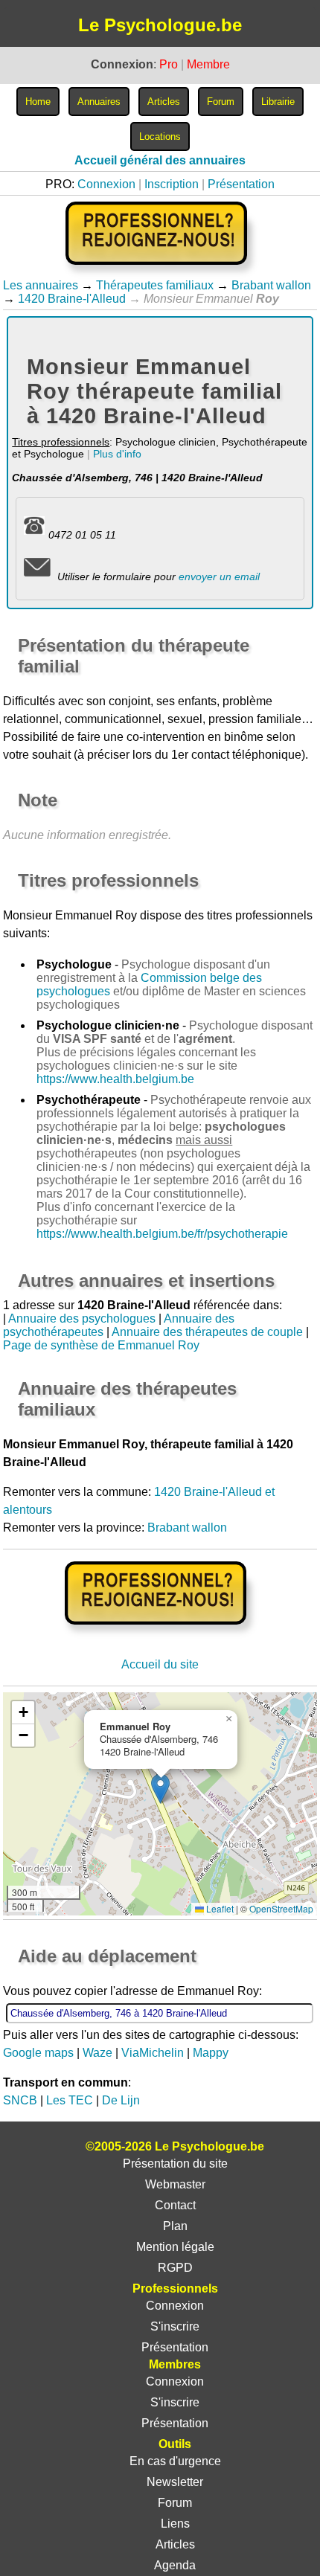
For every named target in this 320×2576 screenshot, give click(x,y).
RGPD (175, 2268)
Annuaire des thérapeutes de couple (207, 1332)
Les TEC (70, 2100)
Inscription (172, 184)
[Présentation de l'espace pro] (160, 1635)
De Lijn (121, 2100)
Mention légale (175, 2247)
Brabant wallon (271, 285)
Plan (175, 2226)
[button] (160, 1789)
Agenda (175, 2565)
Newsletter (175, 2482)
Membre (208, 64)
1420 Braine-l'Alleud (72, 299)
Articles (175, 2544)
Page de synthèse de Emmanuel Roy (101, 1345)
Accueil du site (160, 1664)
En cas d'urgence (175, 2461)
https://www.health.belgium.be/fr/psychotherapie (162, 1234)
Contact (175, 2205)
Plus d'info (117, 454)
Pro (169, 64)
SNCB (20, 2100)
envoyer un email (219, 576)
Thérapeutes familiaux (155, 285)
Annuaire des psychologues (82, 1318)
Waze (97, 2053)
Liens (175, 2524)
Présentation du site (175, 2164)
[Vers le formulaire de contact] (37, 576)
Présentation (241, 184)
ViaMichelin (153, 2053)
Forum (175, 2503)
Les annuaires (41, 285)
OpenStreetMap (281, 1908)
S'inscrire (175, 2326)
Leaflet (219, 1908)
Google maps (38, 2053)
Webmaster (175, 2184)
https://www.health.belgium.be (115, 1079)
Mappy (211, 2053)
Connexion (106, 184)
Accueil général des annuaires (160, 160)
